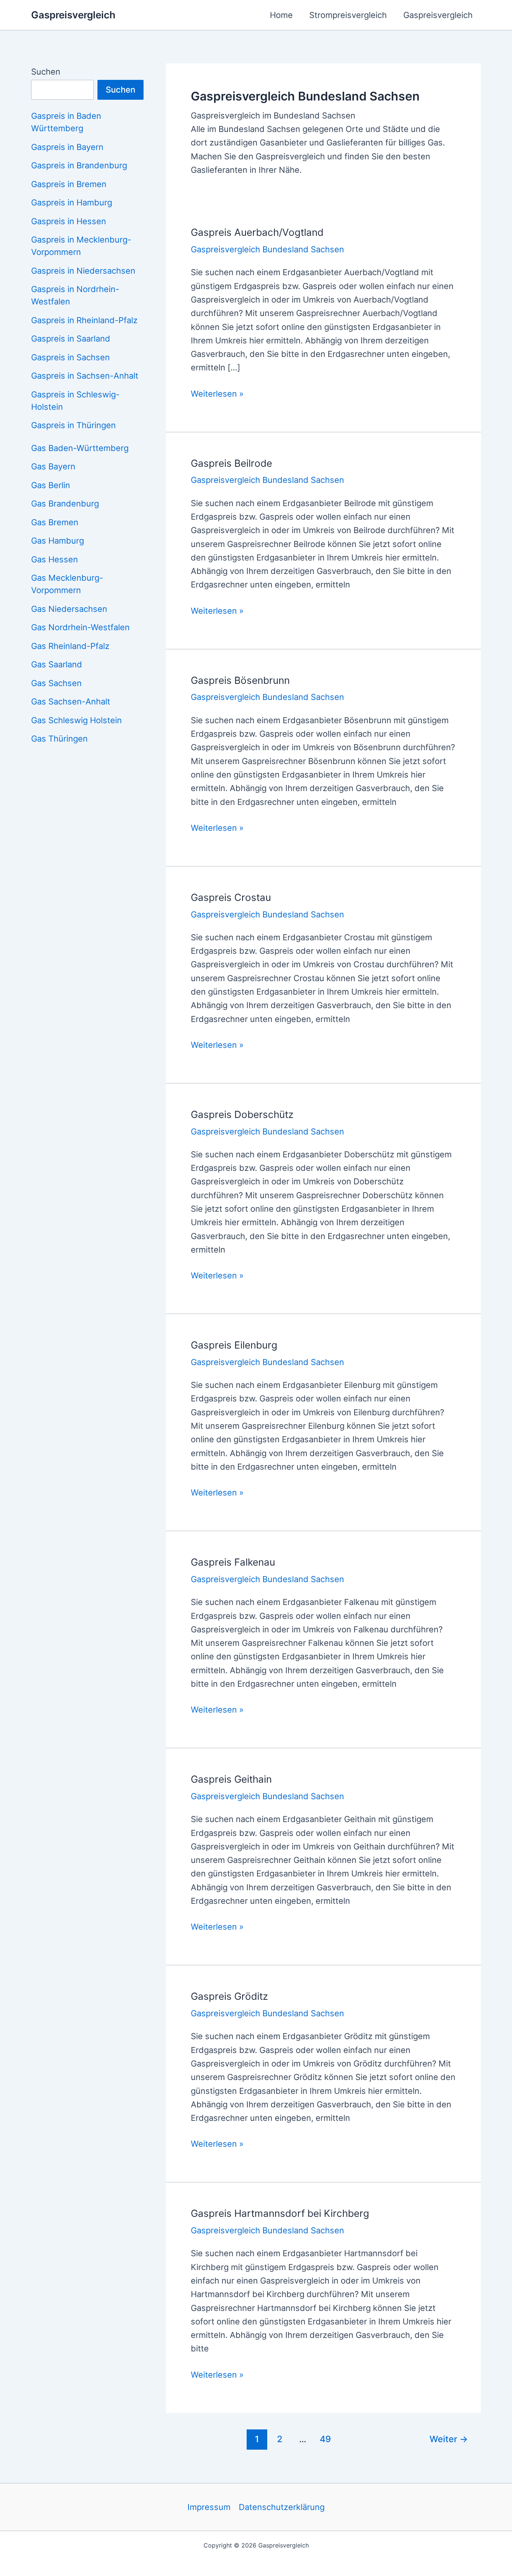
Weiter (449, 2439)
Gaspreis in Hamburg (72, 202)
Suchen (46, 72)
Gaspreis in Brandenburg (79, 165)
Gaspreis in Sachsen (70, 357)
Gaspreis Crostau (231, 897)
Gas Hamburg (58, 541)
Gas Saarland (57, 664)
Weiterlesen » (217, 394)
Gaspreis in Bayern (67, 147)
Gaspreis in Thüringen (73, 425)
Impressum (209, 2507)
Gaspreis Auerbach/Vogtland (257, 232)
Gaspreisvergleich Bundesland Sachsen (267, 249)
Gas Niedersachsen (69, 609)
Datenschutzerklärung (282, 2507)
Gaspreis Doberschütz (242, 1114)
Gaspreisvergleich (73, 15)
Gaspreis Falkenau (233, 1562)
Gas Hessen (55, 559)
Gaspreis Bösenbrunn (240, 680)
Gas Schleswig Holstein (76, 720)
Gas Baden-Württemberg (80, 448)
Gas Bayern (53, 466)
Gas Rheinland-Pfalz (70, 646)
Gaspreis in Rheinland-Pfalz (84, 320)
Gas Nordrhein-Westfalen (80, 627)
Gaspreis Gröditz (229, 1996)
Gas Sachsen (56, 683)
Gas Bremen (55, 522)
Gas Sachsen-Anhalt (71, 701)
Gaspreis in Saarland (71, 339)
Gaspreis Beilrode (231, 463)
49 (325, 2439)
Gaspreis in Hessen (69, 221)
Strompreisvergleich (348, 15)
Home (281, 15)
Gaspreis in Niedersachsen (83, 271)
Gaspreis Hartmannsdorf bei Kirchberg (280, 2213)
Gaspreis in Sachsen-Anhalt (85, 376)
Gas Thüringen (59, 739)
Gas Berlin (51, 485)
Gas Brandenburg (65, 504)
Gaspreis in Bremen (69, 184)
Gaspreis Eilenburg (234, 1345)
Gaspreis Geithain (231, 1779)
